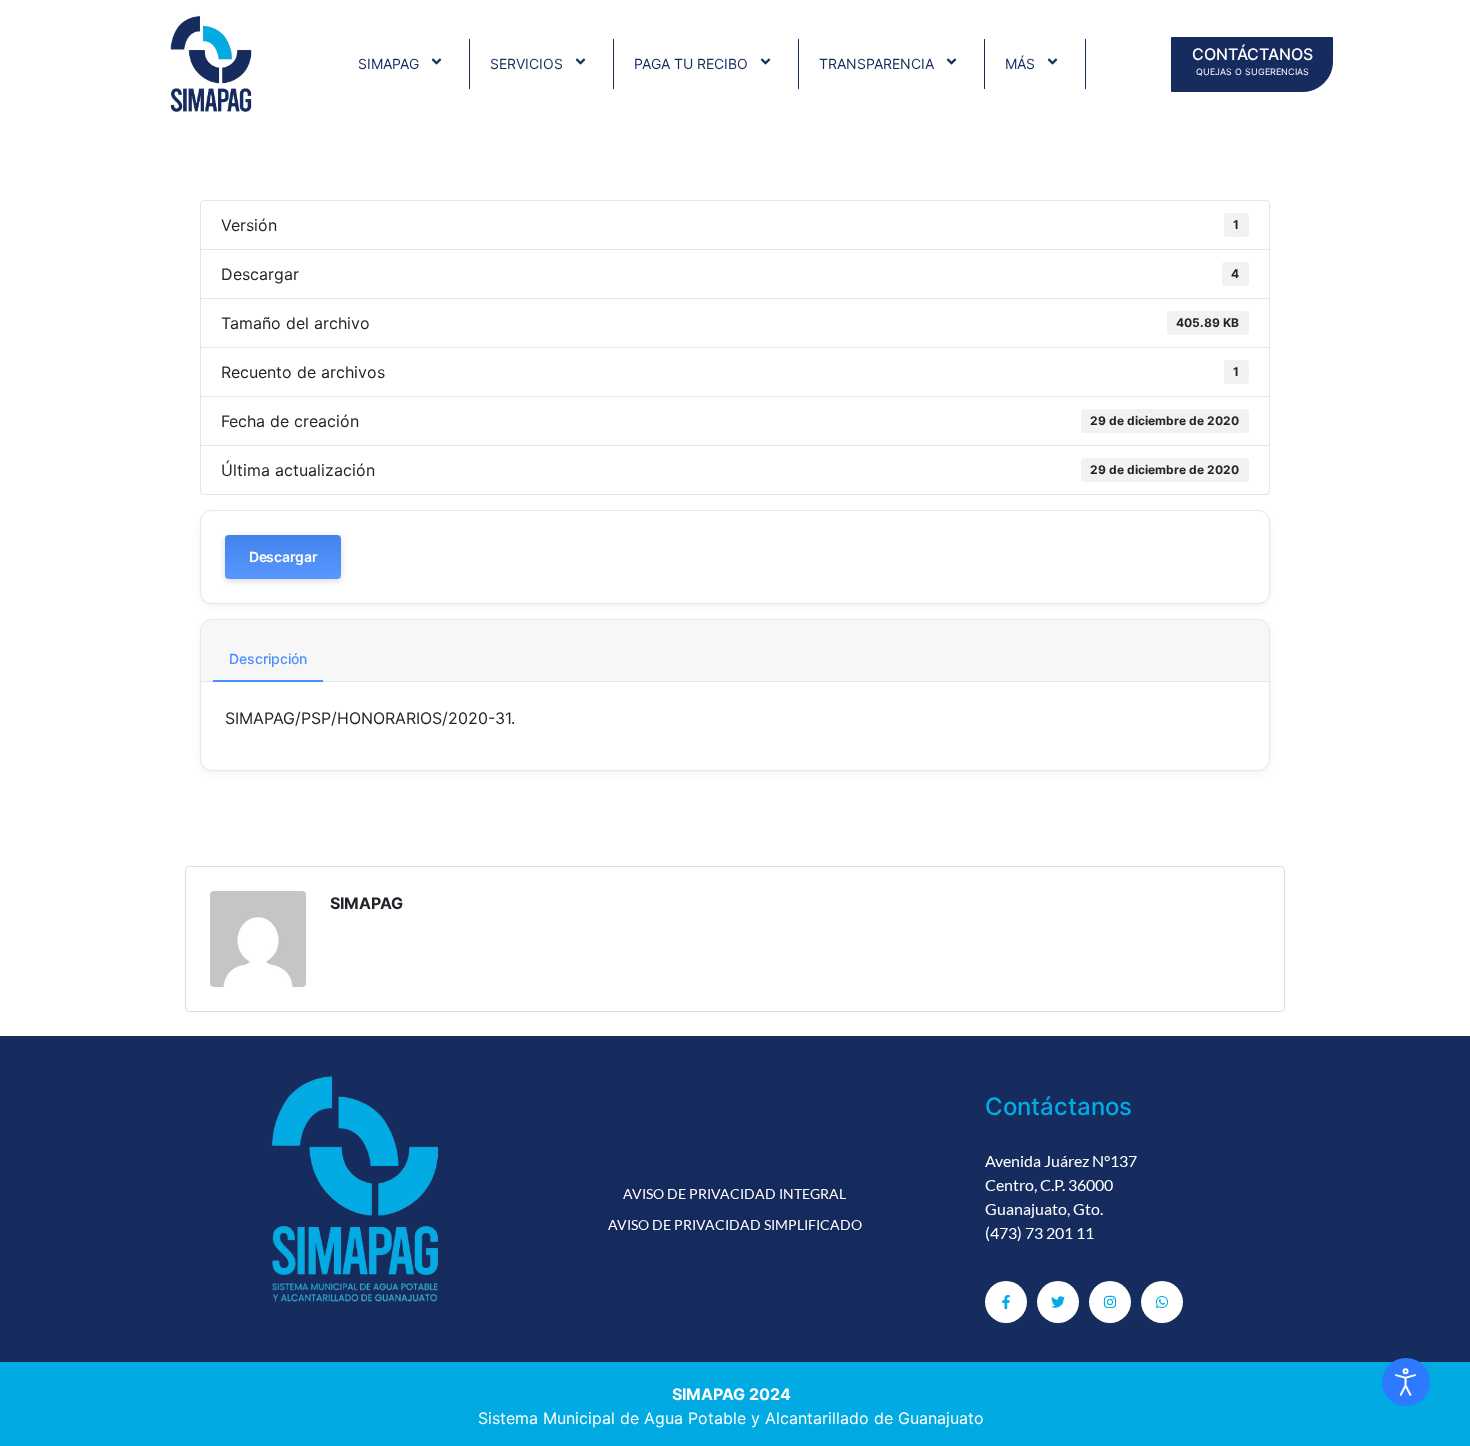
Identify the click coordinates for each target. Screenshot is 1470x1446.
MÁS (1020, 63)
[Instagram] (1110, 1302)
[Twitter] (1058, 1302)
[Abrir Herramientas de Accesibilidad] (1406, 1382)
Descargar (283, 556)
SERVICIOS (526, 63)
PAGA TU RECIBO (691, 63)
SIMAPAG (388, 63)
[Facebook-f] (1006, 1302)
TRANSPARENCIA (876, 63)
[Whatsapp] (1162, 1302)
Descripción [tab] (268, 658)
